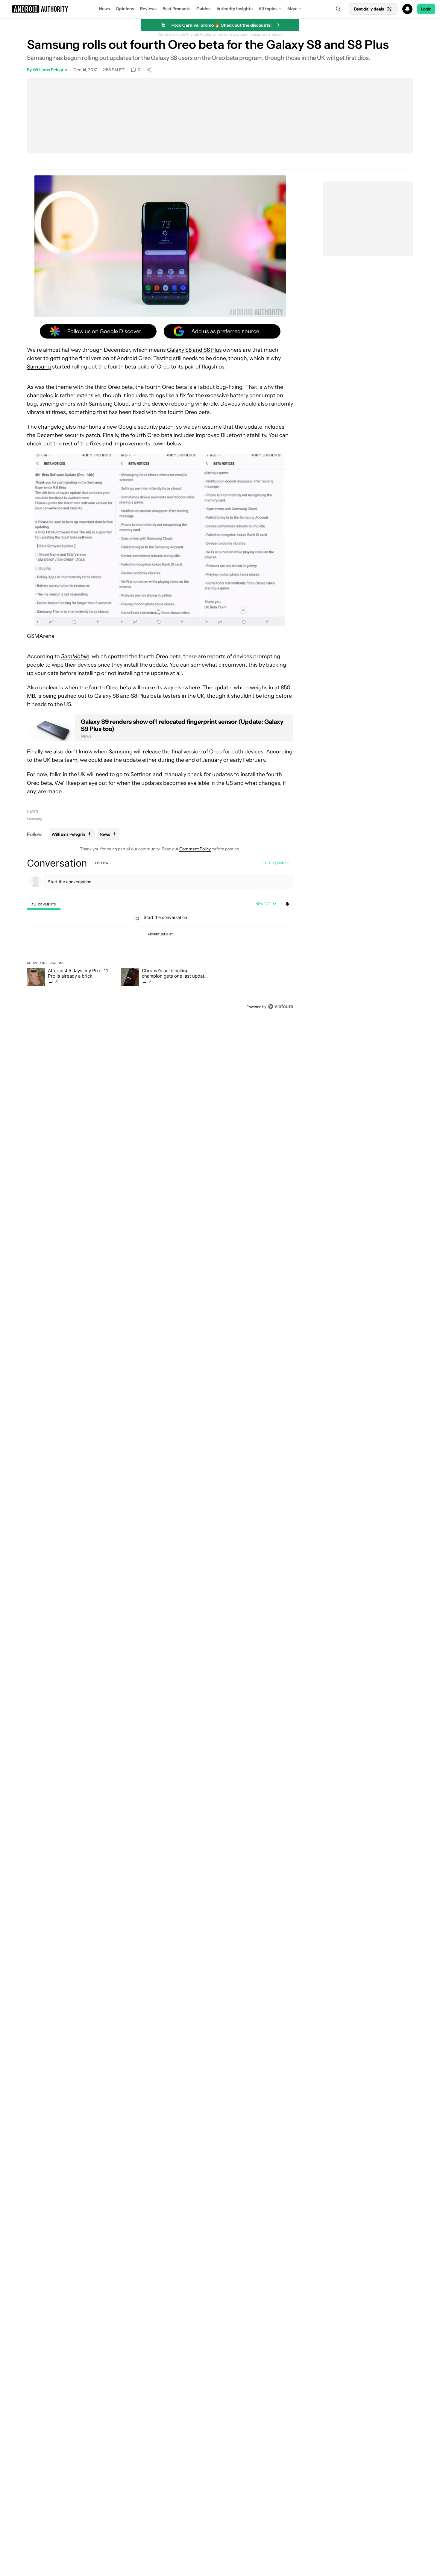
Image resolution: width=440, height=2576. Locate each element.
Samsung (39, 367)
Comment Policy (195, 849)
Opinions (125, 9)
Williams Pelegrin (50, 70)
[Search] (338, 9)
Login (426, 9)
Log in (269, 863)
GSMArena (41, 636)
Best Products (176, 9)
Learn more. (272, 34)
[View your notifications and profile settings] (287, 904)
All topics (268, 9)
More (292, 9)
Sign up (283, 863)
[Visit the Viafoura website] (281, 1006)
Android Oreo (134, 358)
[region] (160, 935)
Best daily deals (369, 9)
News (104, 9)
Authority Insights (235, 9)
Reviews (148, 9)
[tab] (44, 904)
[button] (220, 9)
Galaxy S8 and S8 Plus (194, 350)
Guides (203, 9)
